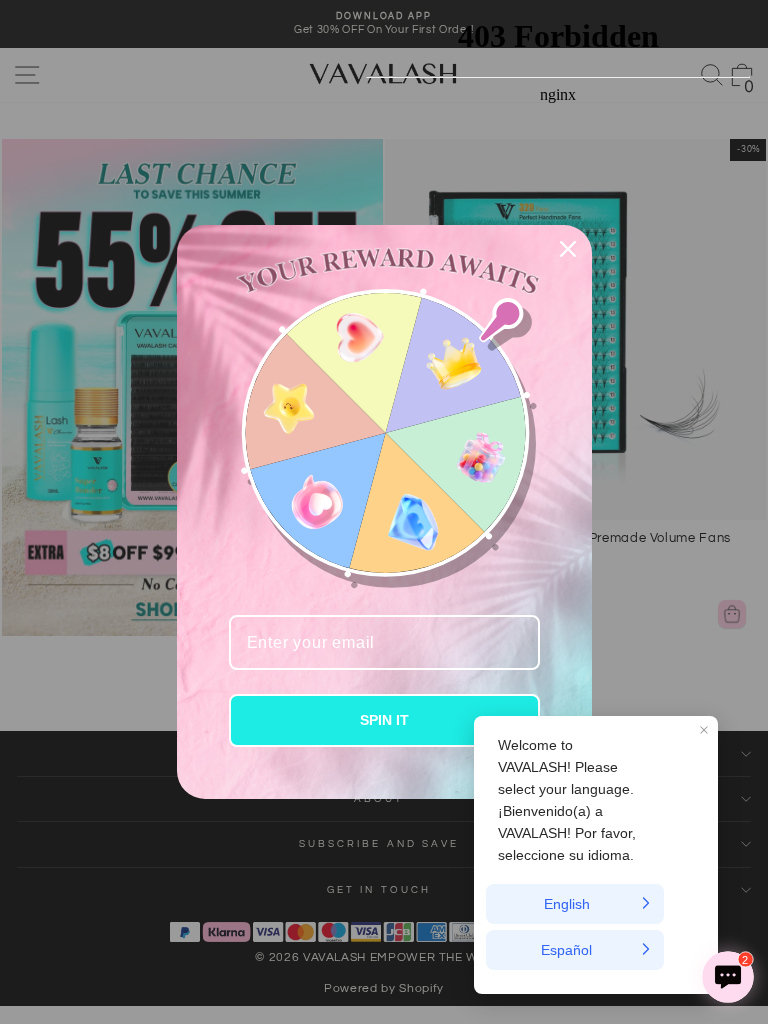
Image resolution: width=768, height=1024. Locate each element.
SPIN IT (384, 720)
